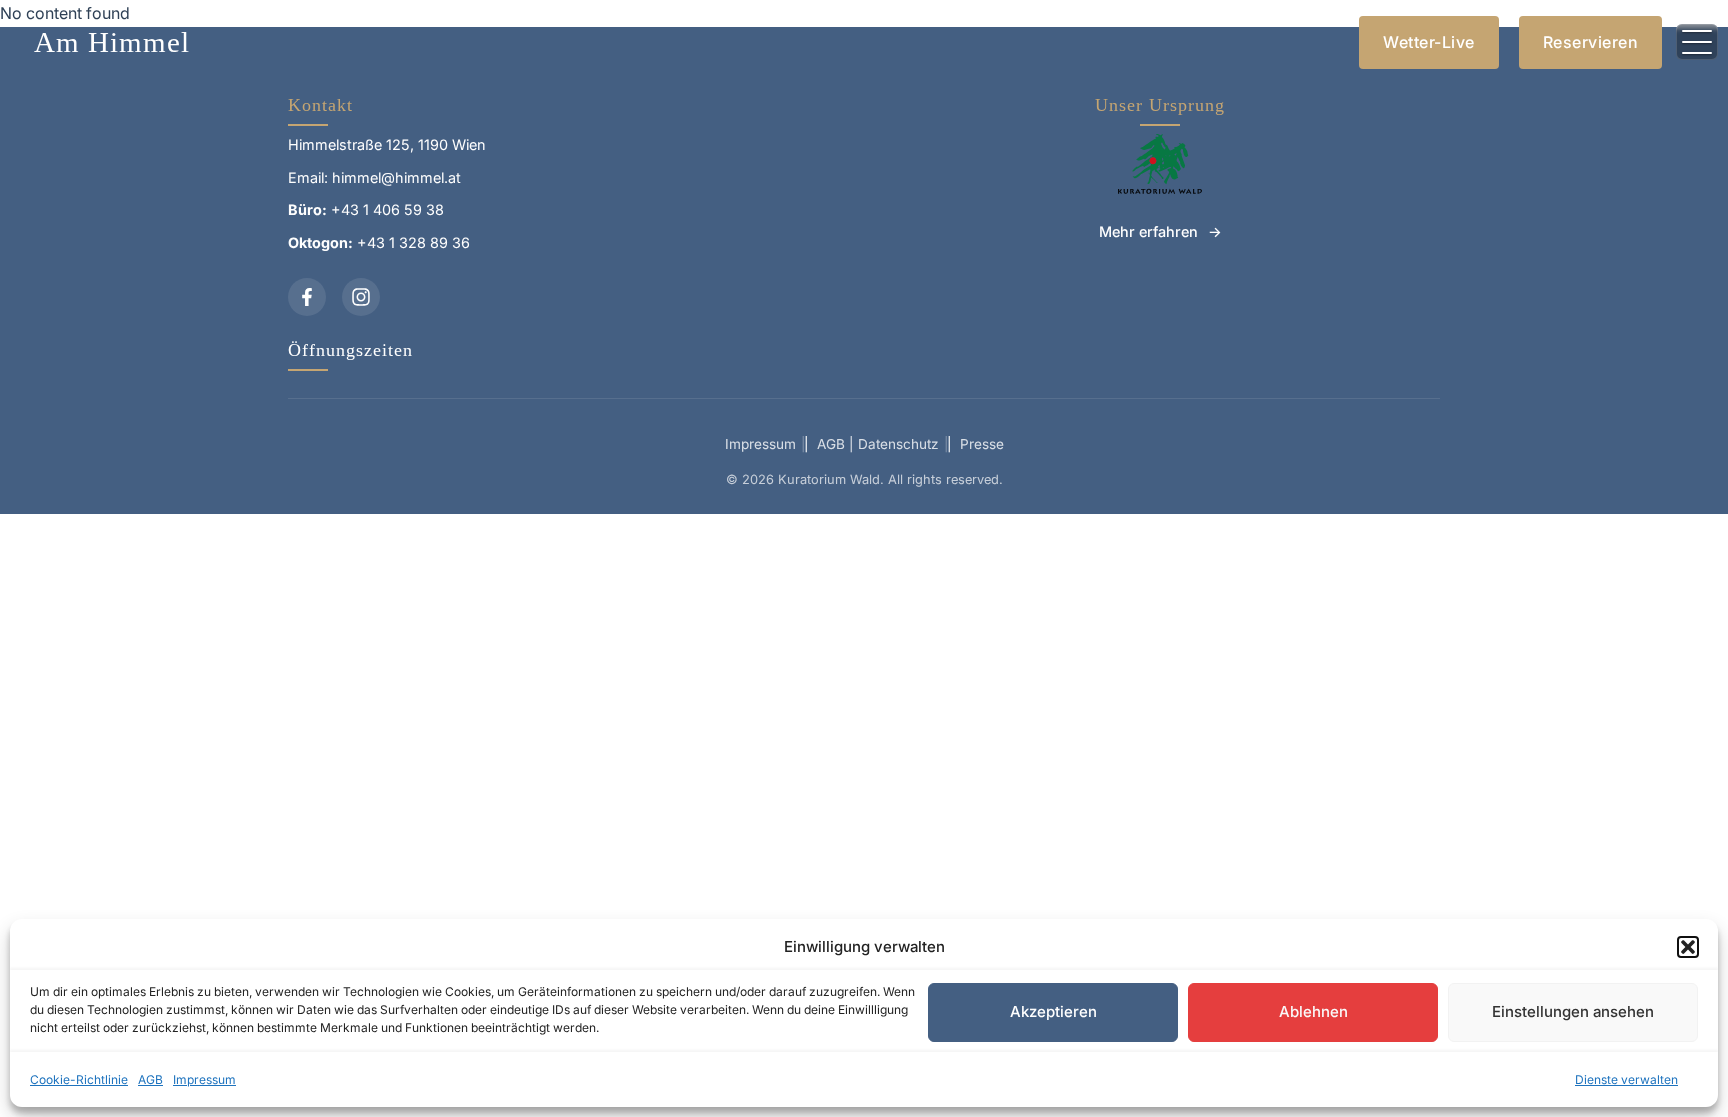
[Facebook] (307, 297)
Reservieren (1591, 42)
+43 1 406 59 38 (387, 209)
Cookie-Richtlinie (79, 1079)
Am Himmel (112, 42)
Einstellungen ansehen (1573, 1011)
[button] (1688, 947)
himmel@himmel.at (396, 177)
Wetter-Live (1429, 42)
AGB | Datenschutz (878, 444)
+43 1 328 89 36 (413, 242)
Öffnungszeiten (350, 350)
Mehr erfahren (1148, 231)
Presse (982, 444)
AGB (150, 1079)
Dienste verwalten (1626, 1079)
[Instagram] (361, 297)
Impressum (204, 1079)
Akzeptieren (1053, 1011)
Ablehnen (1313, 1011)
